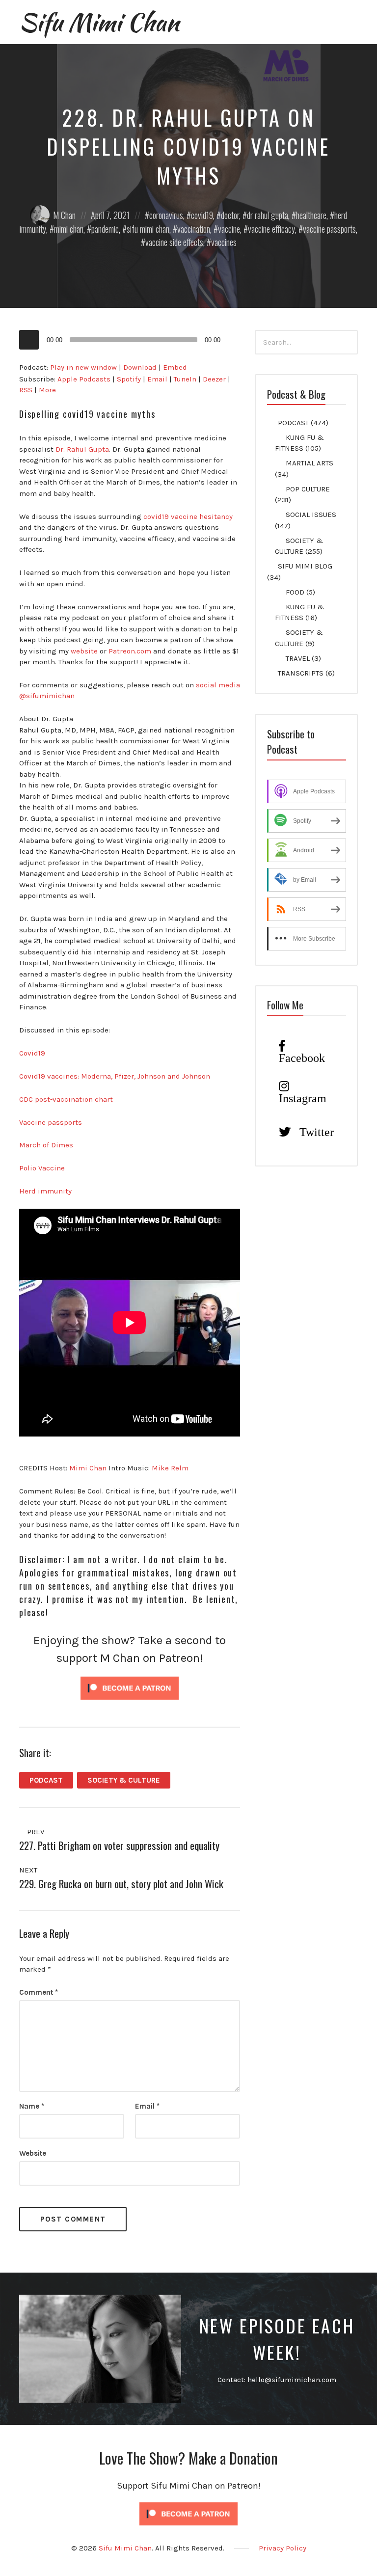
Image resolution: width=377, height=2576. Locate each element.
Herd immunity (45, 1191)
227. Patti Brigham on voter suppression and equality (119, 1845)
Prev (35, 1832)
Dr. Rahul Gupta (82, 449)
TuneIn (185, 379)
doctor (230, 215)
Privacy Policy (283, 2548)
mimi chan (69, 229)
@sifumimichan (47, 696)
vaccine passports (329, 229)
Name (32, 2106)
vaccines (224, 242)
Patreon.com (130, 651)
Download (140, 367)
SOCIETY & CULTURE (124, 1780)
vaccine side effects (174, 242)
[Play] (29, 340)
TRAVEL (298, 658)
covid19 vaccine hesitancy (188, 516)
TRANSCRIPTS (301, 673)
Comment (39, 1992)
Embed (175, 367)
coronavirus (166, 215)
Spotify (129, 379)
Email (157, 379)
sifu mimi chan (148, 229)
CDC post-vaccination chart (66, 1099)
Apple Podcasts (84, 379)
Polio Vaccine (42, 1168)
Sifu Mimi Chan (99, 22)
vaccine (229, 229)
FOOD (295, 592)
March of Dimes (46, 1145)
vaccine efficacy (271, 229)
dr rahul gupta (268, 215)
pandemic (105, 229)
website (84, 651)
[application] (130, 340)
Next (29, 1870)
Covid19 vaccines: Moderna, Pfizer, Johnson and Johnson (115, 1076)
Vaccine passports (51, 1122)
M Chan (64, 215)
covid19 (202, 215)
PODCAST (46, 1780)
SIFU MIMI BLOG (305, 566)
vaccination (194, 229)
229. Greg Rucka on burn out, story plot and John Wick (121, 1884)
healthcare (311, 215)
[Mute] (233, 340)
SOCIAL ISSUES (311, 515)
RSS (26, 390)
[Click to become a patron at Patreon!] (130, 1687)
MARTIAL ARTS (310, 463)
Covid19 (32, 1053)
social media (218, 685)
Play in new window (83, 367)
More (47, 390)
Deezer (214, 379)
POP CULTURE (308, 489)
